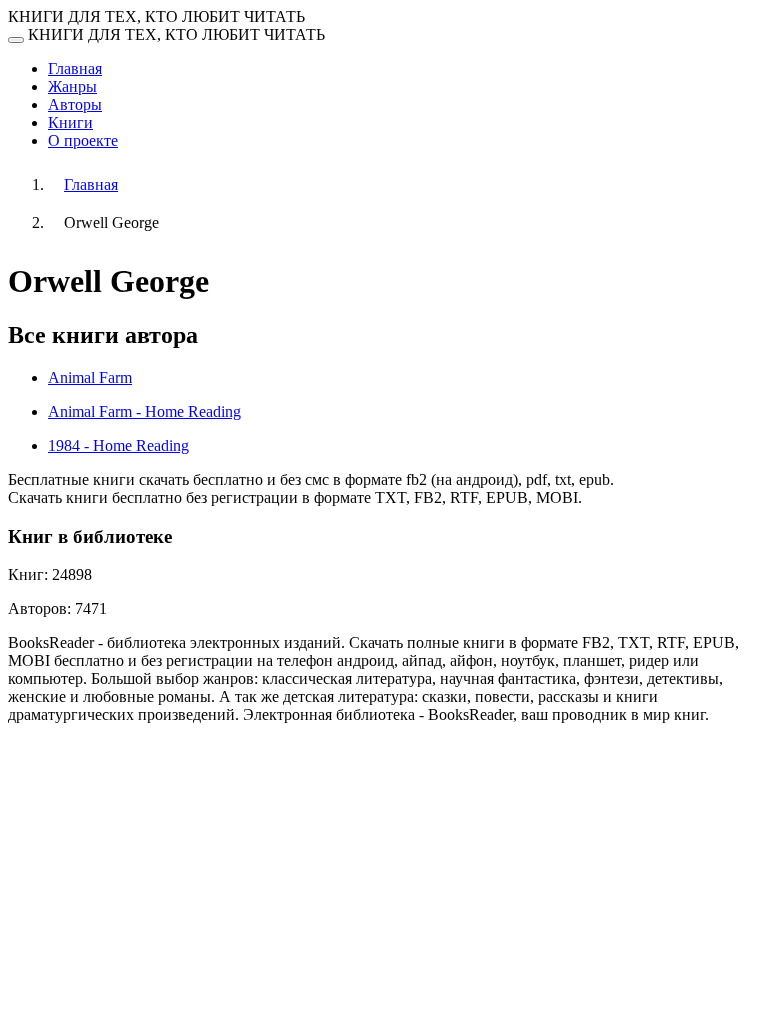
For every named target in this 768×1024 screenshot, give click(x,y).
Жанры (72, 86)
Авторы (75, 104)
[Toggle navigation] (16, 40)
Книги (70, 122)
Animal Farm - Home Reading (144, 411)
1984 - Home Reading (118, 445)
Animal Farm (90, 377)
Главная (75, 68)
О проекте (83, 140)
